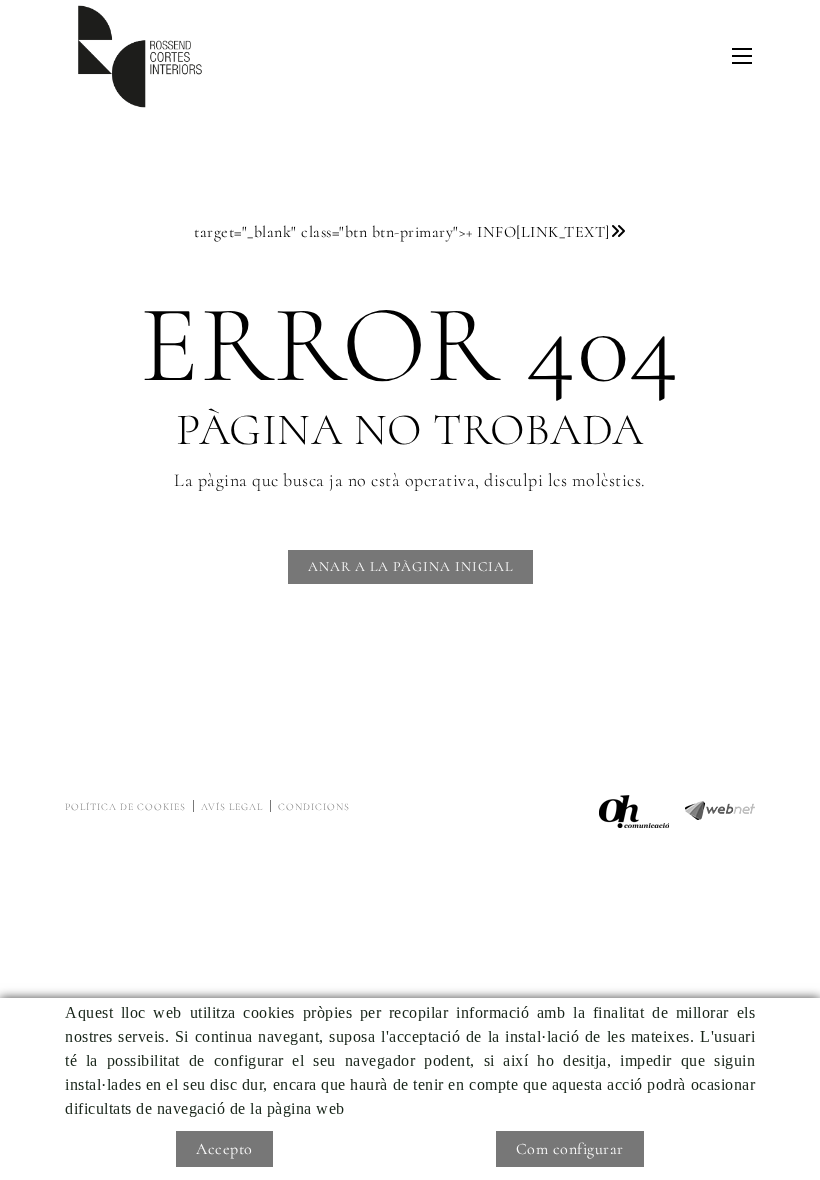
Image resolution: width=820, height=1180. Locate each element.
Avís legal (232, 807)
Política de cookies (125, 807)
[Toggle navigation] (742, 56)
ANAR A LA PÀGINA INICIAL (410, 566)
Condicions (314, 807)
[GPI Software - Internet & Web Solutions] (720, 808)
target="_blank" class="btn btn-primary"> (402, 232)
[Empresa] (140, 56)
